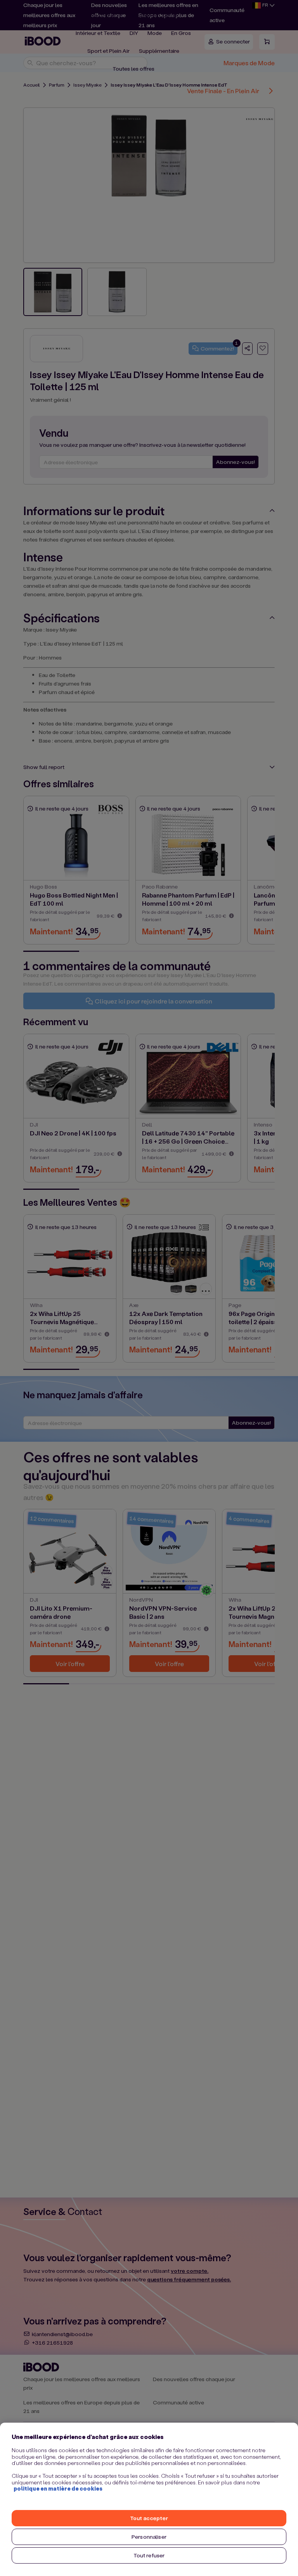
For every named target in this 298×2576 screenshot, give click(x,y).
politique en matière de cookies (58, 2488)
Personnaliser (149, 2537)
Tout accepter (149, 2518)
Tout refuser (149, 2555)
